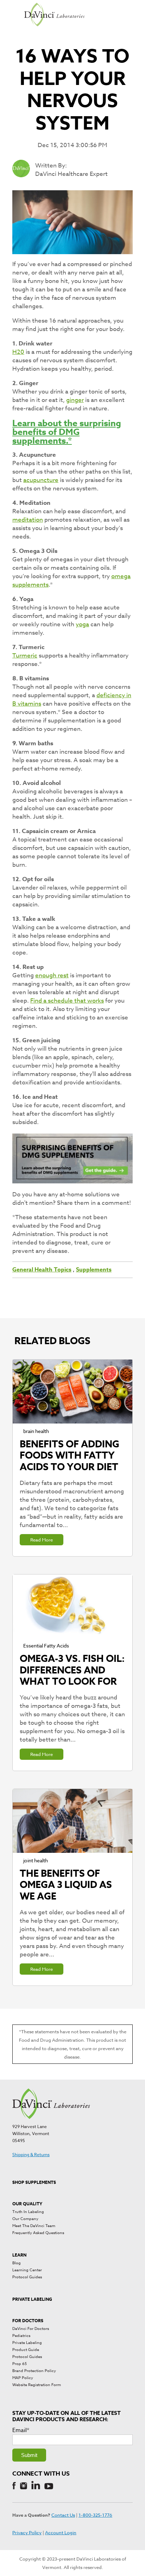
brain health (36, 1431)
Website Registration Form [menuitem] (37, 2385)
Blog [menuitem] (17, 2263)
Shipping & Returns (31, 2155)
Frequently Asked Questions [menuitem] (38, 2233)
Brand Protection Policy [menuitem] (34, 2371)
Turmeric (25, 656)
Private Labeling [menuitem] (27, 2343)
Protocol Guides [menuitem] (27, 2277)
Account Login (61, 2532)
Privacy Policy (27, 2532)
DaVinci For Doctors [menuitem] (31, 2329)
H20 (18, 352)
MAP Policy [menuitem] (23, 2378)
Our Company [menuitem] (25, 2219)
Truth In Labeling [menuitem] (28, 2212)
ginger (75, 400)
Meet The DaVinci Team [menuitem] (34, 2226)
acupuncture (41, 480)
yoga (82, 624)
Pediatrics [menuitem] (21, 2336)
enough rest (52, 975)
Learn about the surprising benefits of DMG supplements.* (67, 432)
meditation (28, 520)
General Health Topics (42, 1270)
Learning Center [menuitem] (27, 2270)
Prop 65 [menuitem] (20, 2364)
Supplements (94, 1270)
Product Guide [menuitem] (26, 2350)
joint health (36, 1860)
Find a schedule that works (67, 1001)
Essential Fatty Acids (46, 1646)
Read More (42, 1540)
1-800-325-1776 (95, 2515)
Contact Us (63, 2515)
